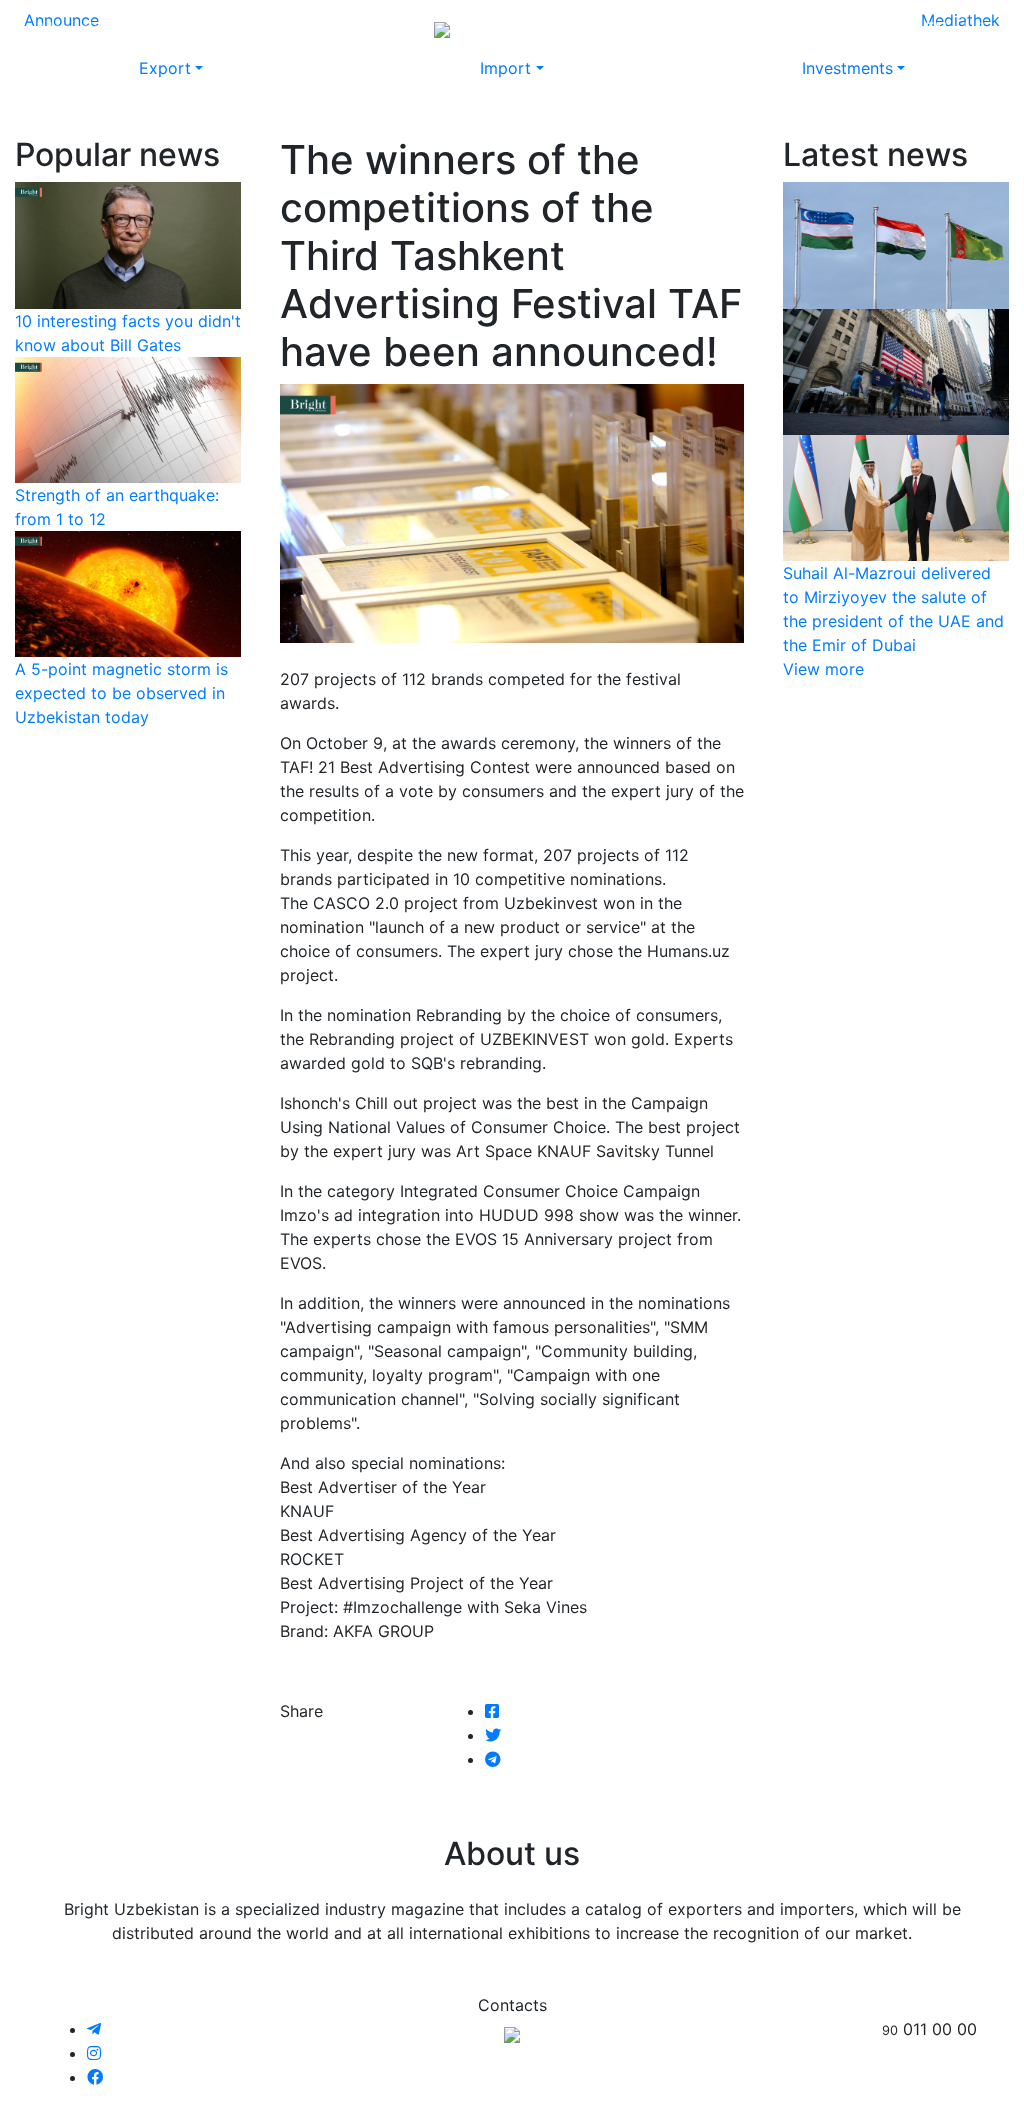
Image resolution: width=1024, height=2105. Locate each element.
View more (823, 669)
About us (704, 28)
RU (898, 28)
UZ (974, 28)
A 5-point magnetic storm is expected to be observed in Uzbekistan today (121, 693)
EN (936, 28)
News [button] (149, 28)
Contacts (788, 28)
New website (605, 28)
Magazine (75, 28)
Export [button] (165, 68)
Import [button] (505, 68)
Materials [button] (232, 28)
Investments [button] (847, 68)
